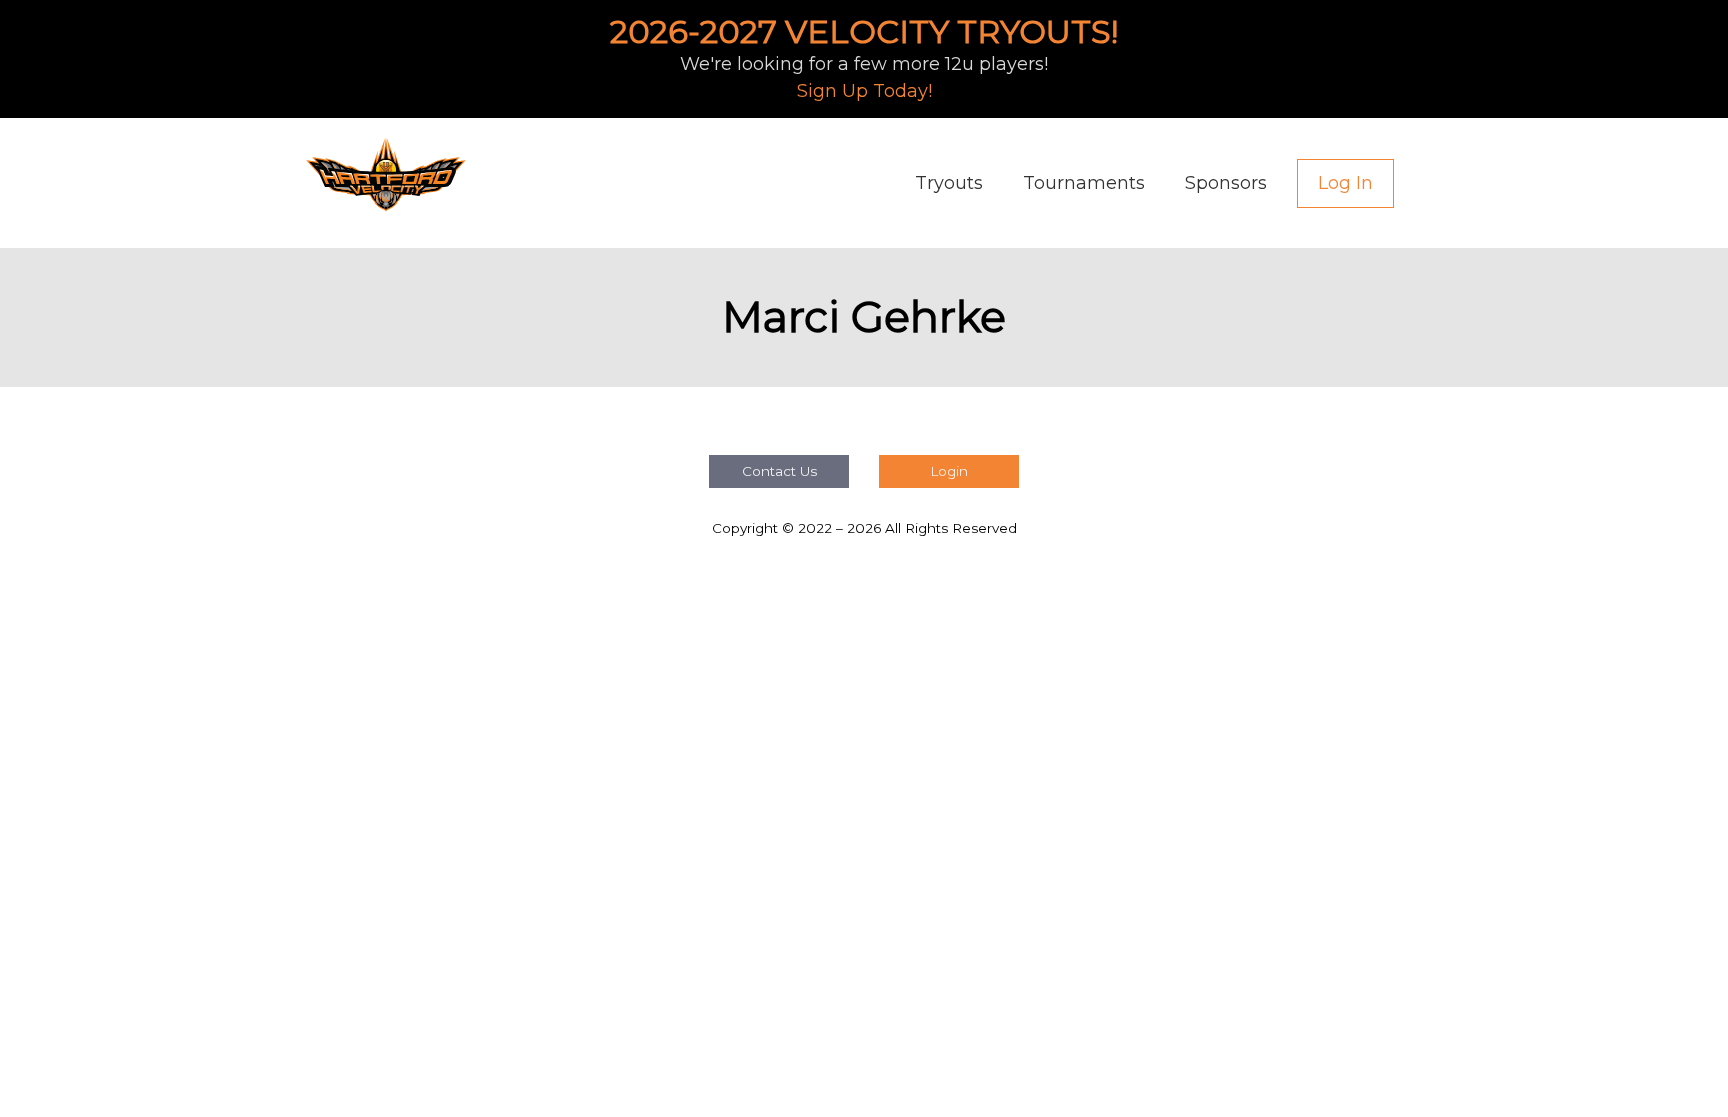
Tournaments (1084, 183)
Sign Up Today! (864, 91)
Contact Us (779, 471)
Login (949, 471)
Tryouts (949, 183)
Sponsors (1226, 183)
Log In (1345, 183)
